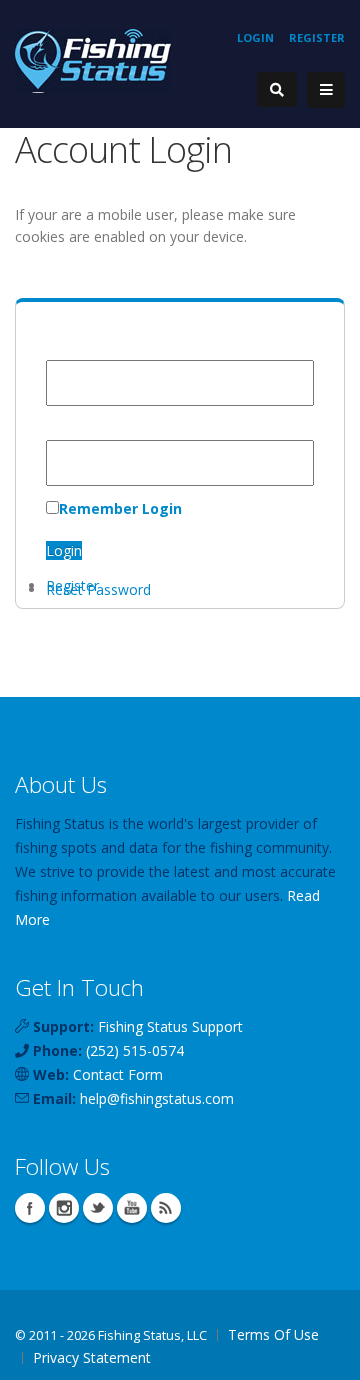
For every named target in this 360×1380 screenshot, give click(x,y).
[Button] (326, 90)
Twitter (98, 1208)
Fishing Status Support (170, 1026)
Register (317, 37)
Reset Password (98, 589)
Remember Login (120, 508)
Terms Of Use (273, 1334)
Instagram (64, 1208)
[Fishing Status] (93, 59)
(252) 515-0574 (135, 1050)
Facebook (30, 1208)
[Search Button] (277, 89)
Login (255, 37)
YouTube (132, 1208)
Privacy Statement (92, 1357)
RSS (166, 1208)
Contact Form (118, 1074)
